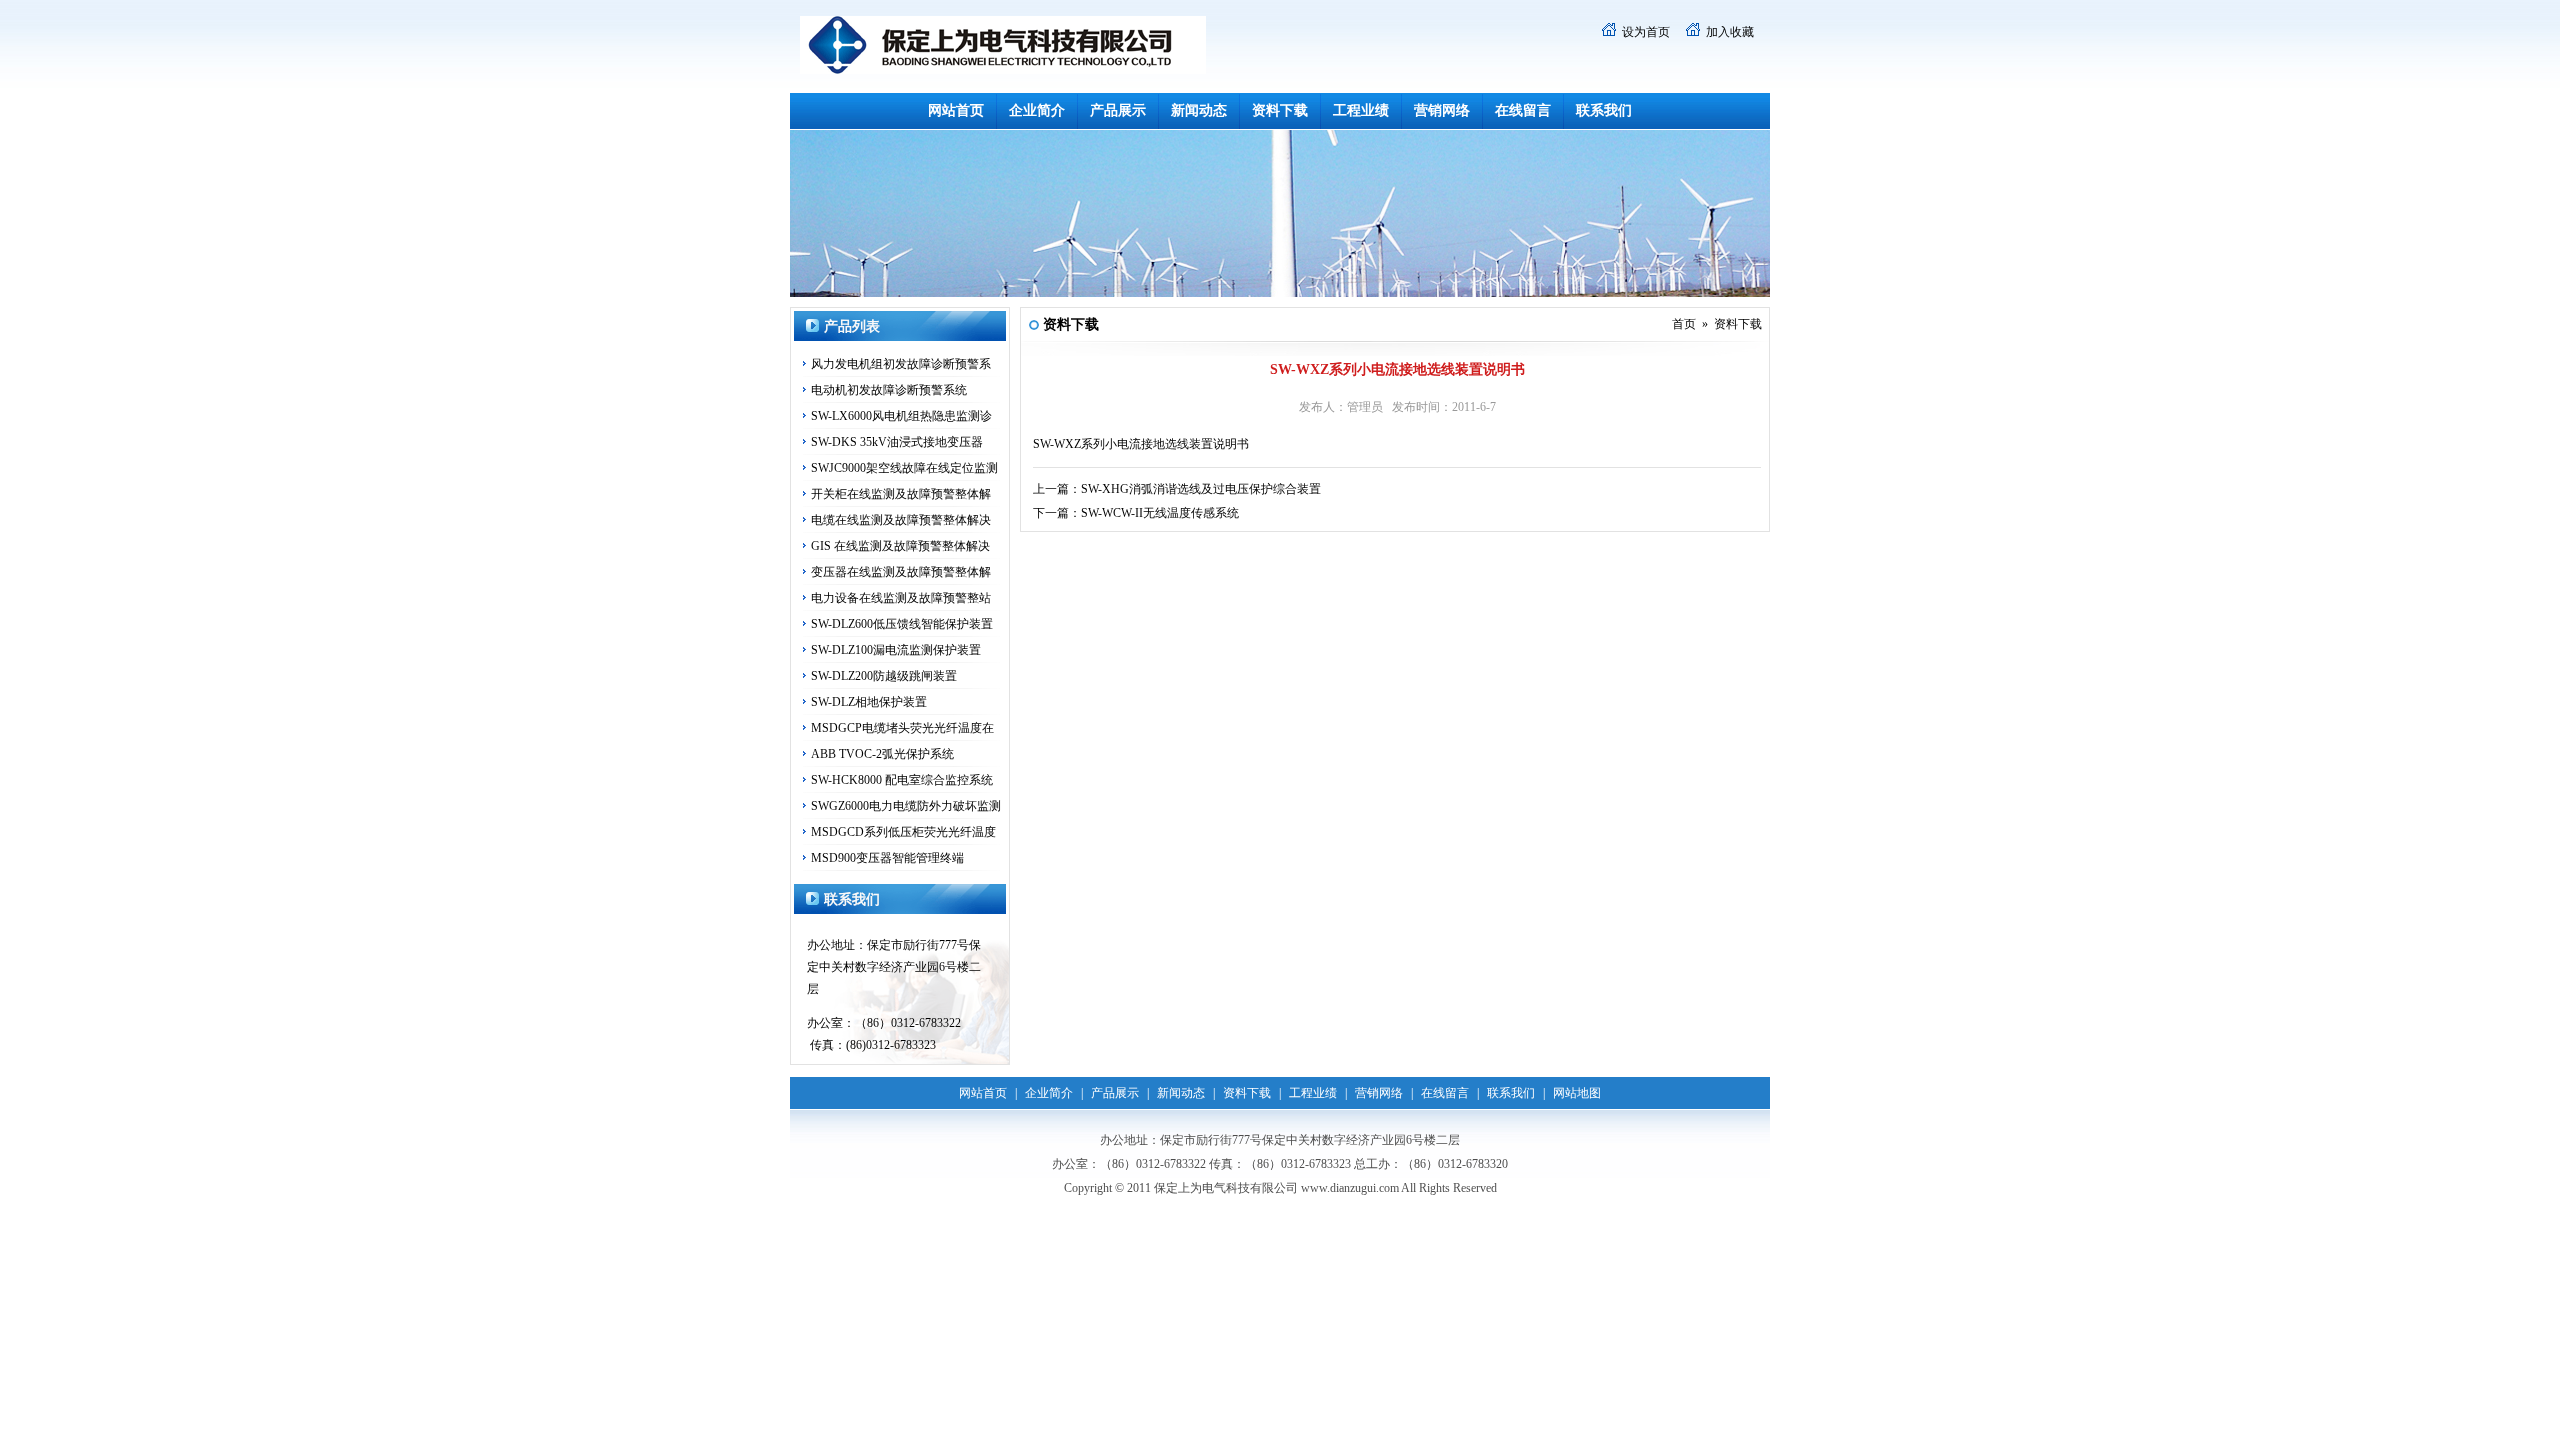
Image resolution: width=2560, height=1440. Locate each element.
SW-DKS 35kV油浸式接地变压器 (897, 442)
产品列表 (852, 326)
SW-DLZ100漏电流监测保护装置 (896, 650)
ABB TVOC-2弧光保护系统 (882, 754)
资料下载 (1280, 110)
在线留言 (1523, 110)
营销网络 (1442, 110)
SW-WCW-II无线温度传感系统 (1160, 513)
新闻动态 (1199, 110)
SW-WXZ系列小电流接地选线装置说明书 (1141, 444)
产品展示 (1118, 110)
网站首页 (956, 110)
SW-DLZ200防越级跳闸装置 (884, 676)
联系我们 (1604, 110)
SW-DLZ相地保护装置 (869, 702)
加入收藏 (1730, 32)
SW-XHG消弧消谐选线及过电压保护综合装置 (1201, 489)
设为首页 (1646, 32)
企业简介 (1037, 110)
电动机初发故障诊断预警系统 (889, 390)
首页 (1684, 324)
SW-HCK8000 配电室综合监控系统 (902, 780)
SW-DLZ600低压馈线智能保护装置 (902, 624)
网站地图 (1577, 1093)
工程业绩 (1361, 110)
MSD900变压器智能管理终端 (887, 858)
